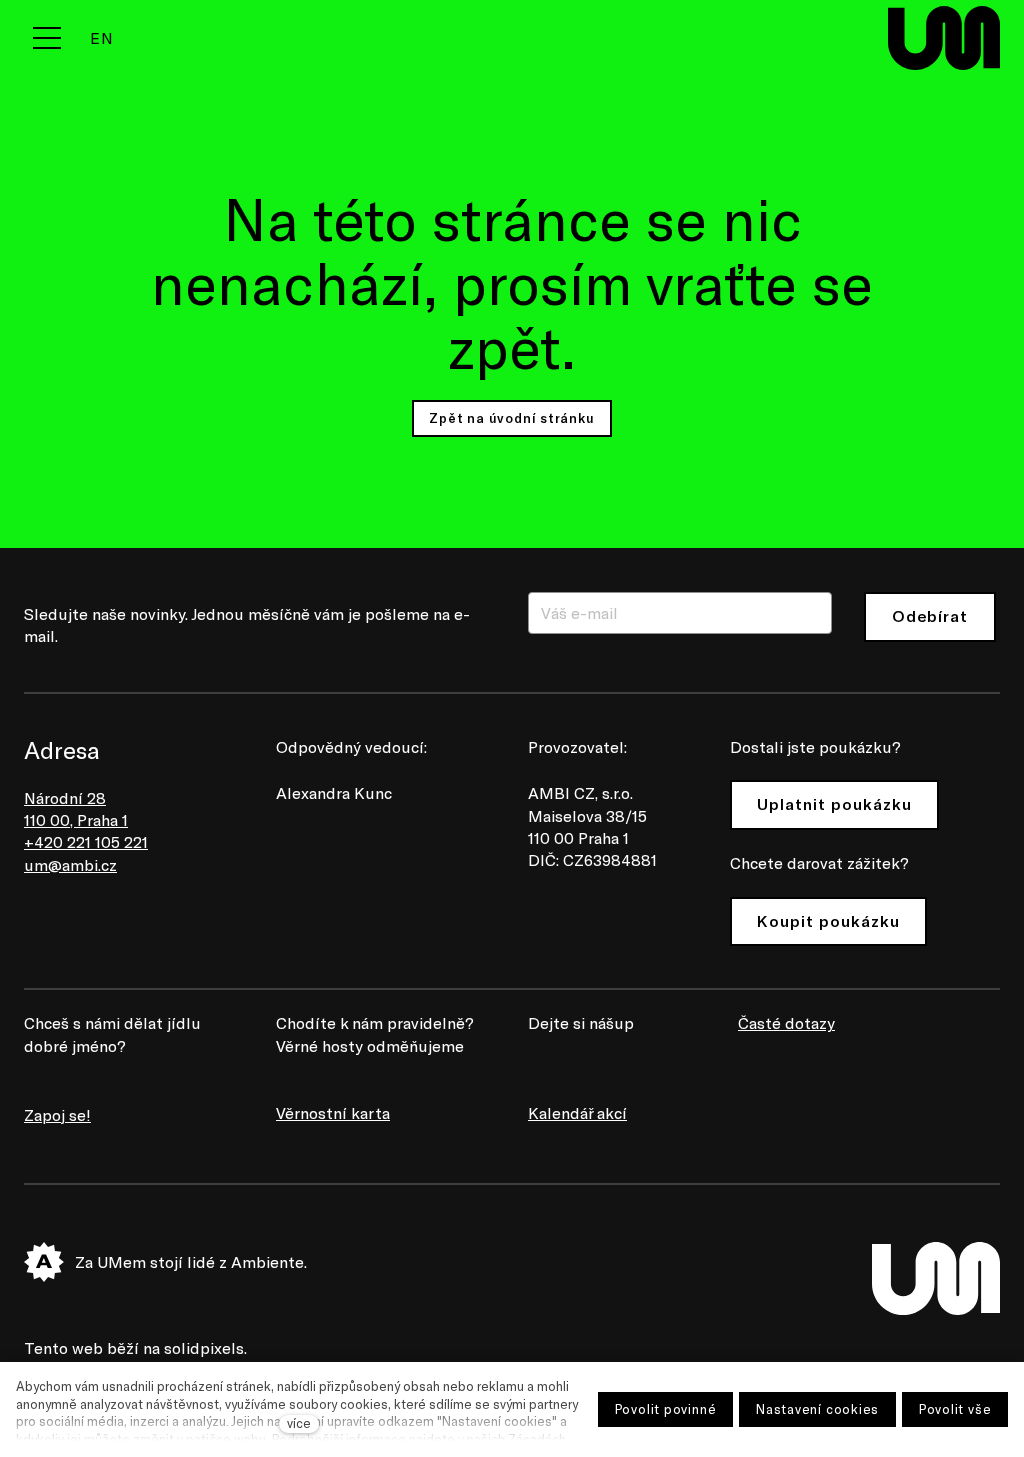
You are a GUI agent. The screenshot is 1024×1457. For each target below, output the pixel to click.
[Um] (944, 38)
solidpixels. (205, 1347)
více (299, 1423)
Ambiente (267, 1261)
